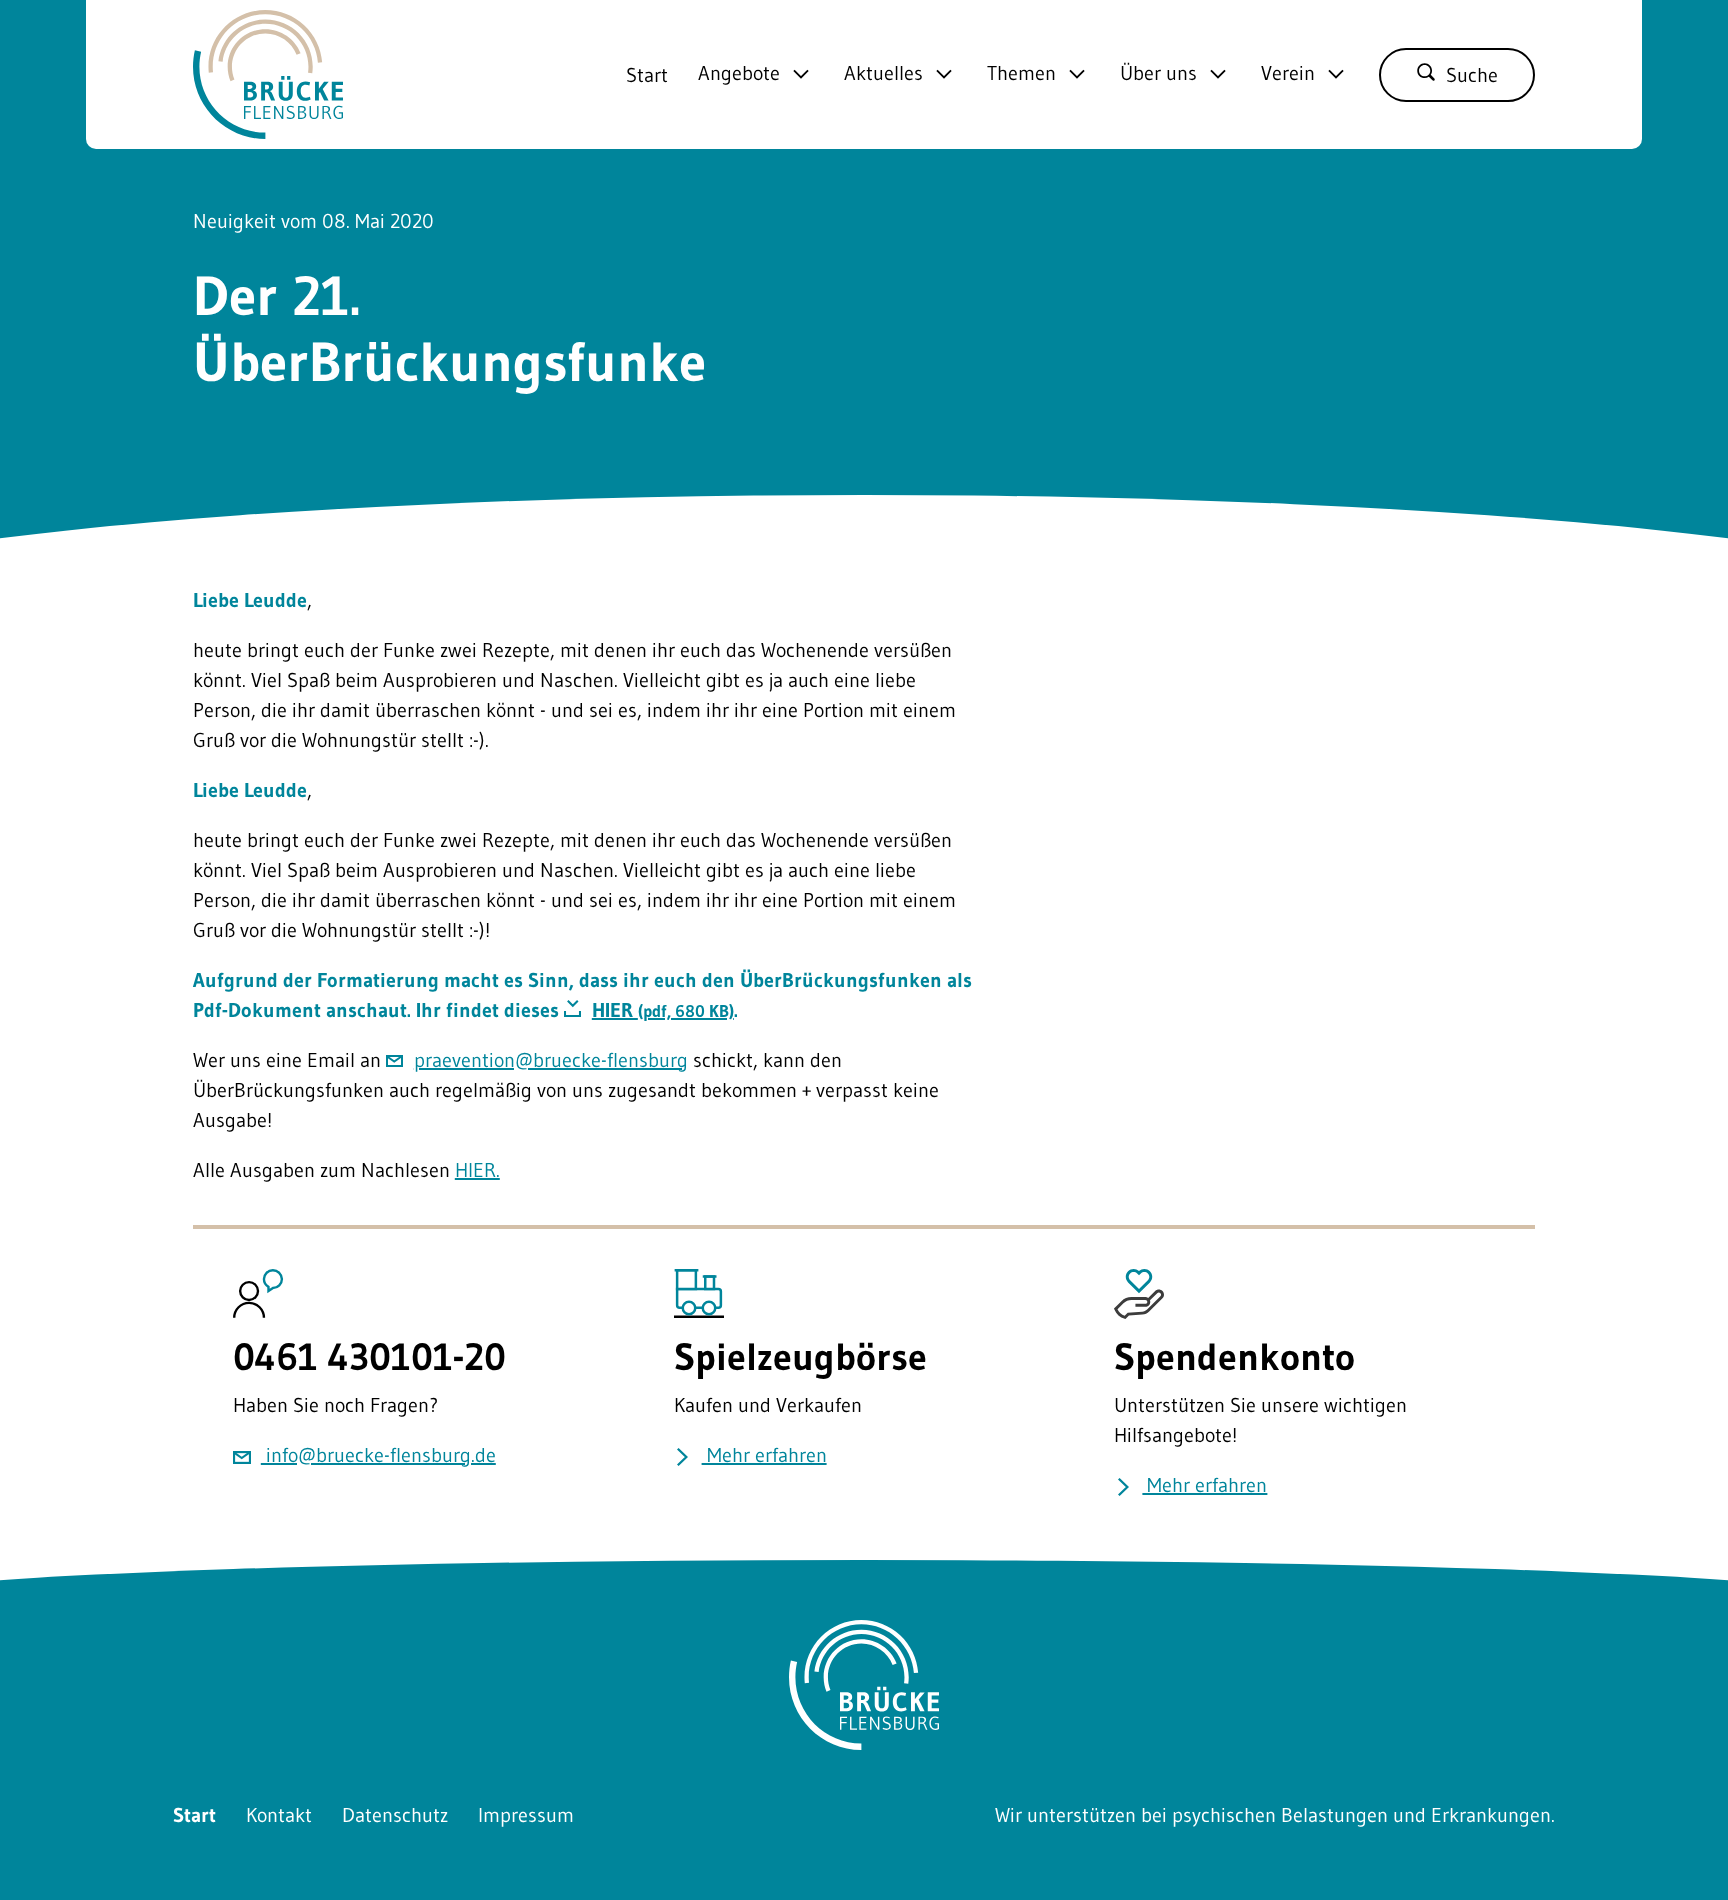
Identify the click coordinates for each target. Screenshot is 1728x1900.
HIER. (477, 1170)
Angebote (739, 74)
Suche (1472, 75)
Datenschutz (395, 1815)
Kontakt (279, 1815)
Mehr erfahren (764, 1455)
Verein (1288, 74)
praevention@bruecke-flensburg (551, 1060)
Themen (1021, 74)
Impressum (526, 1815)
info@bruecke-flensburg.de (378, 1455)
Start (647, 75)
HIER (663, 1010)
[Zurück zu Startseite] (268, 124)
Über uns (1158, 74)
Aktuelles (883, 74)
